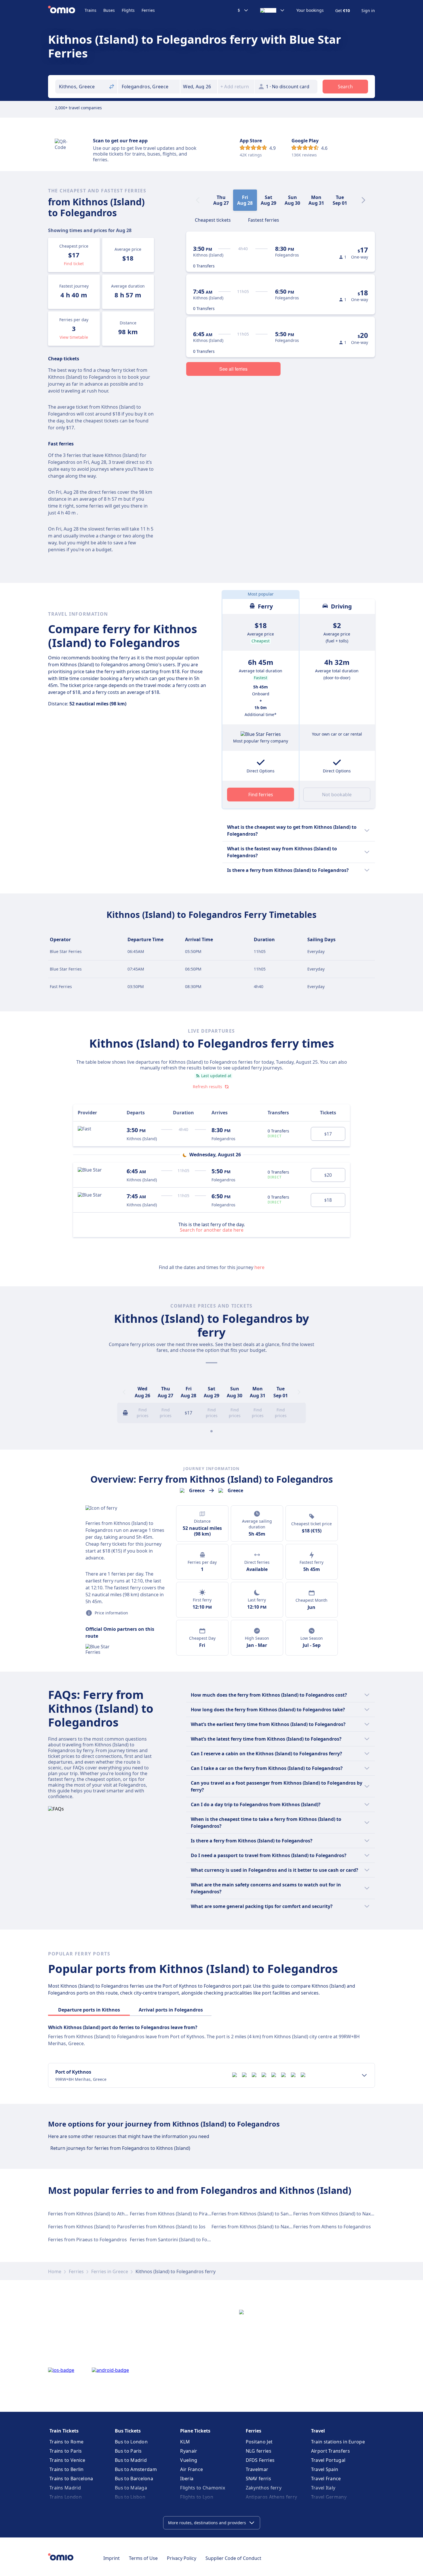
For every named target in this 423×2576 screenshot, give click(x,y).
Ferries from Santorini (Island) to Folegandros (180, 2240)
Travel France (326, 2479)
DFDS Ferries (260, 2460)
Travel (318, 2431)
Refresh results (207, 1087)
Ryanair (189, 2451)
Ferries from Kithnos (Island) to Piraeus (173, 2214)
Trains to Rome (66, 2442)
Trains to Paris (66, 2451)
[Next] (363, 200)
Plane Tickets (195, 2431)
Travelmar (257, 2469)
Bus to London (131, 2442)
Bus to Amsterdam (136, 2469)
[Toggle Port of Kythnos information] (364, 2075)
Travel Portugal (328, 2460)
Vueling (189, 2460)
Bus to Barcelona (134, 2479)
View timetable (74, 337)
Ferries (148, 10)
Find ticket (74, 264)
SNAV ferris (258, 2479)
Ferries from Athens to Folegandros (332, 2227)
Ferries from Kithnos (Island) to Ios (168, 2227)
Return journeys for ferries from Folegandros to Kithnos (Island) (120, 2148)
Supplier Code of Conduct (233, 2558)
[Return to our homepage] (66, 10)
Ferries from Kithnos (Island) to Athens (90, 2214)
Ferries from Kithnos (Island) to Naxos (335, 2214)
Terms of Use (143, 2558)
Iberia (187, 2479)
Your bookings (310, 10)
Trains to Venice (67, 2460)
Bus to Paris (128, 2451)
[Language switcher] (273, 10)
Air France (192, 2469)
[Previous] (124, 1392)
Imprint (112, 2558)
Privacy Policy (182, 2558)
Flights (128, 10)
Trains (90, 10)
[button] (199, 87)
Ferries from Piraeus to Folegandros (87, 2240)
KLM (185, 2442)
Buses (109, 10)
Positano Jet (259, 2442)
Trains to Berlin (67, 2469)
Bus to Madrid (131, 2460)
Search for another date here (212, 1230)
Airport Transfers (330, 2451)
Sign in (368, 11)
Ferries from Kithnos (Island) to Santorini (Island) (265, 2214)
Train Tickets (64, 2431)
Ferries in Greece (110, 2271)
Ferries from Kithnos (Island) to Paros (89, 2227)
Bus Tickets (128, 2431)
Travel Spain (325, 2469)
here (259, 1267)
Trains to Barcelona (71, 2479)
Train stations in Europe (338, 2442)
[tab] (213, 219)
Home (55, 2271)
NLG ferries (259, 2451)
